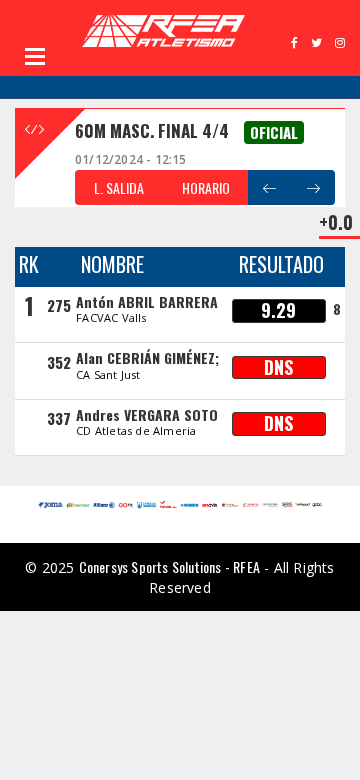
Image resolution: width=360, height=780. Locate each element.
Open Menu (35, 56)
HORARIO (206, 187)
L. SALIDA (119, 187)
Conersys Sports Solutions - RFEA (169, 566)
